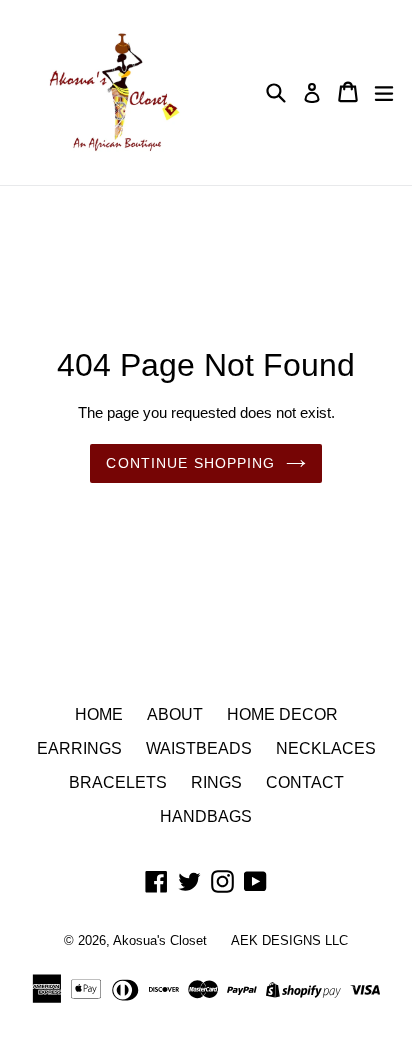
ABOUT (175, 714)
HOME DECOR (282, 714)
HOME (99, 714)
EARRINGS (79, 748)
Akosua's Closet (160, 940)
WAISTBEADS (199, 748)
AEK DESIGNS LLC (289, 940)
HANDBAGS (206, 816)
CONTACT (305, 782)
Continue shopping (190, 463)
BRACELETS (118, 782)
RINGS (216, 782)
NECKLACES (326, 748)
